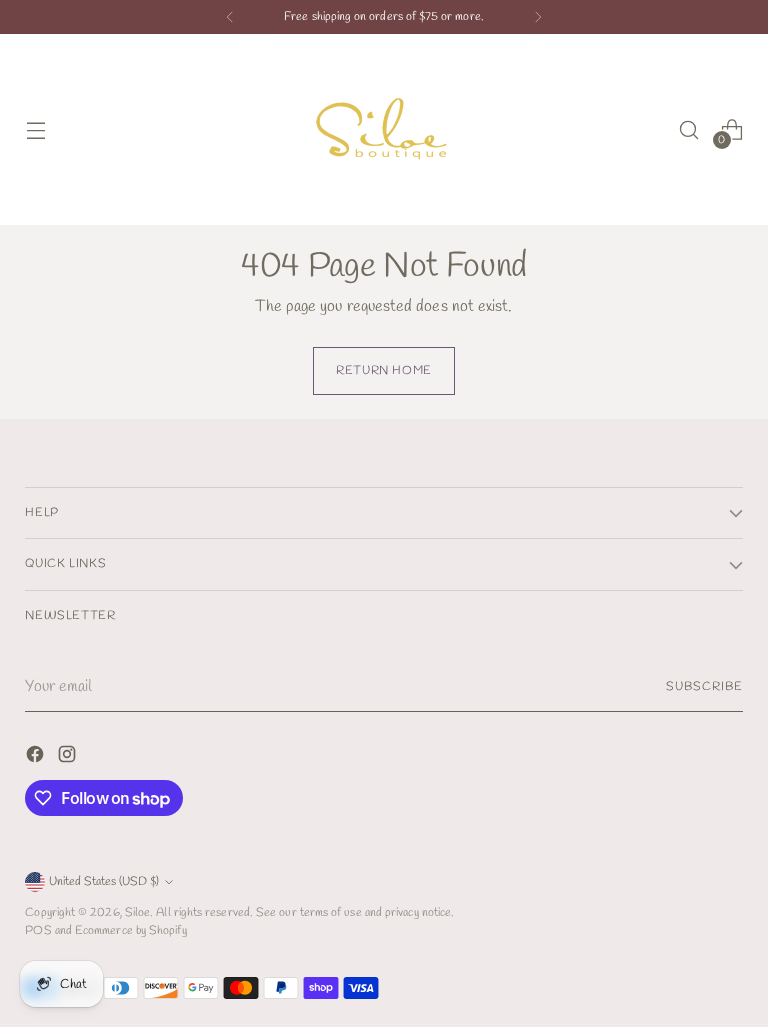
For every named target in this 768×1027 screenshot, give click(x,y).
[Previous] (230, 17)
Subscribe (704, 686)
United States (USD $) (104, 881)
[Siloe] (384, 129)
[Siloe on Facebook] (37, 758)
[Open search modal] (689, 129)
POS (38, 930)
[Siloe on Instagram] (69, 758)
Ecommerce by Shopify (131, 930)
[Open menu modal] (35, 129)
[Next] (538, 17)
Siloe (137, 912)
